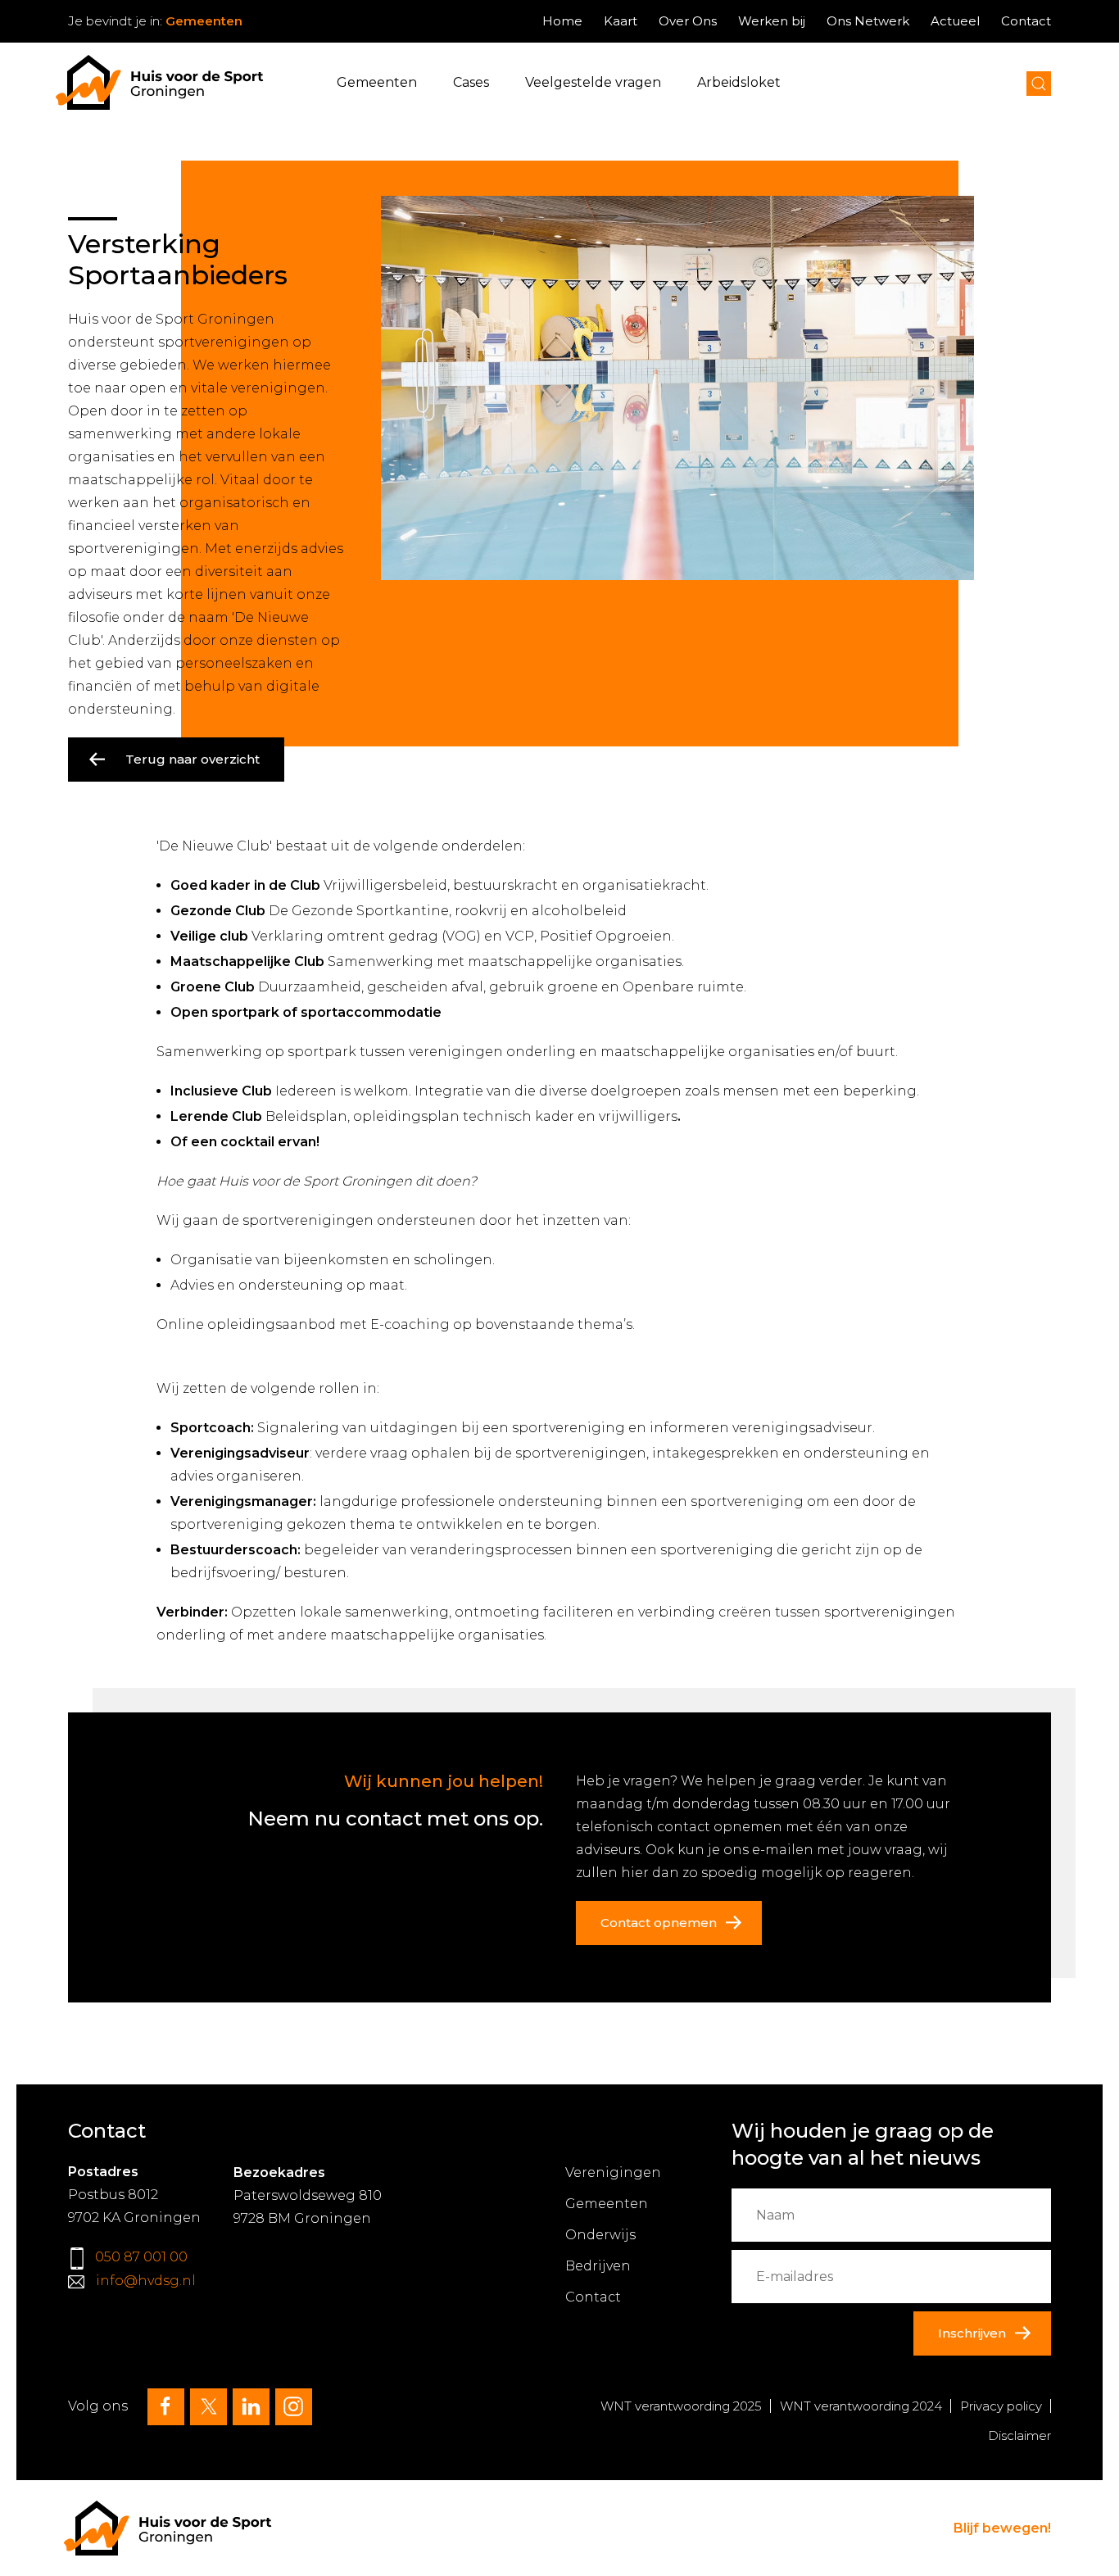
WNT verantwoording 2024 (861, 2406)
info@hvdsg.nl (146, 2281)
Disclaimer (1019, 2435)
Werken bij (772, 21)
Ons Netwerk (868, 21)
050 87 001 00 (141, 2257)
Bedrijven (598, 2266)
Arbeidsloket (739, 82)
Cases (471, 82)
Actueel (955, 21)
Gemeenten (377, 82)
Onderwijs (600, 2235)
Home (562, 21)
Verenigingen (613, 2172)
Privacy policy (1001, 2406)
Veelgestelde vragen (593, 82)
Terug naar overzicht (193, 759)
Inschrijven (972, 2333)
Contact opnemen (659, 1923)
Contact (1026, 21)
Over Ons (688, 21)
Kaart (621, 21)
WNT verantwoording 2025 (681, 2406)
